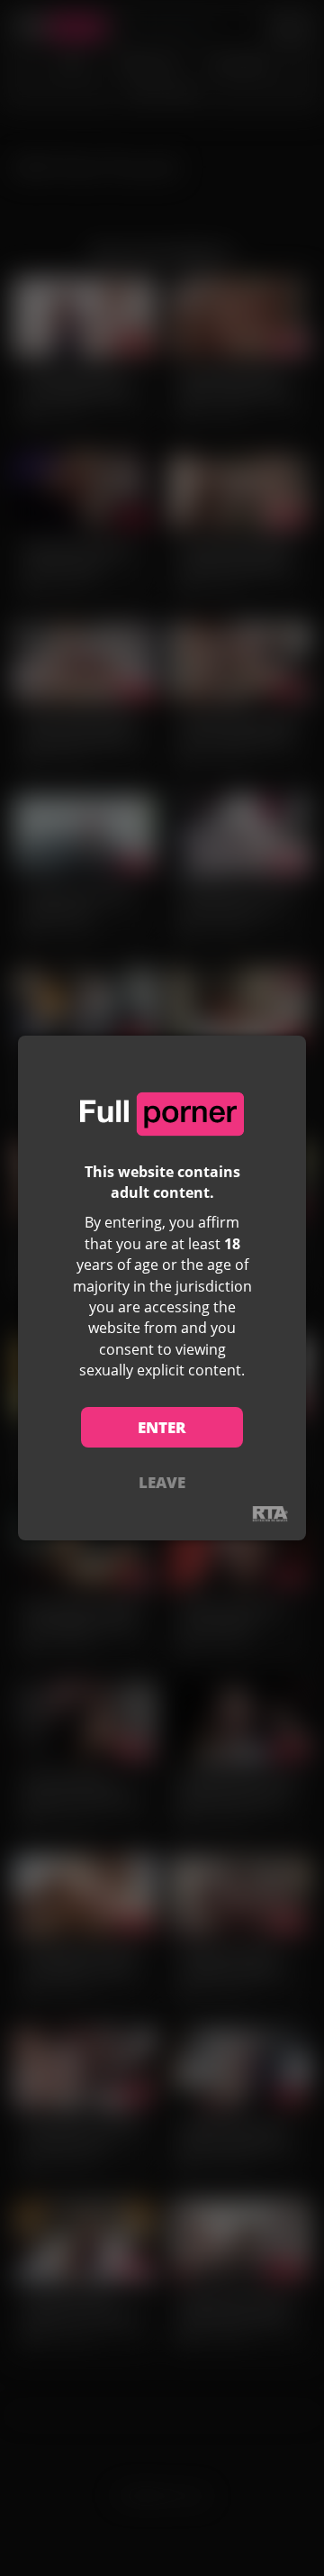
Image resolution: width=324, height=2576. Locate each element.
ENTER (162, 1427)
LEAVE (162, 1482)
